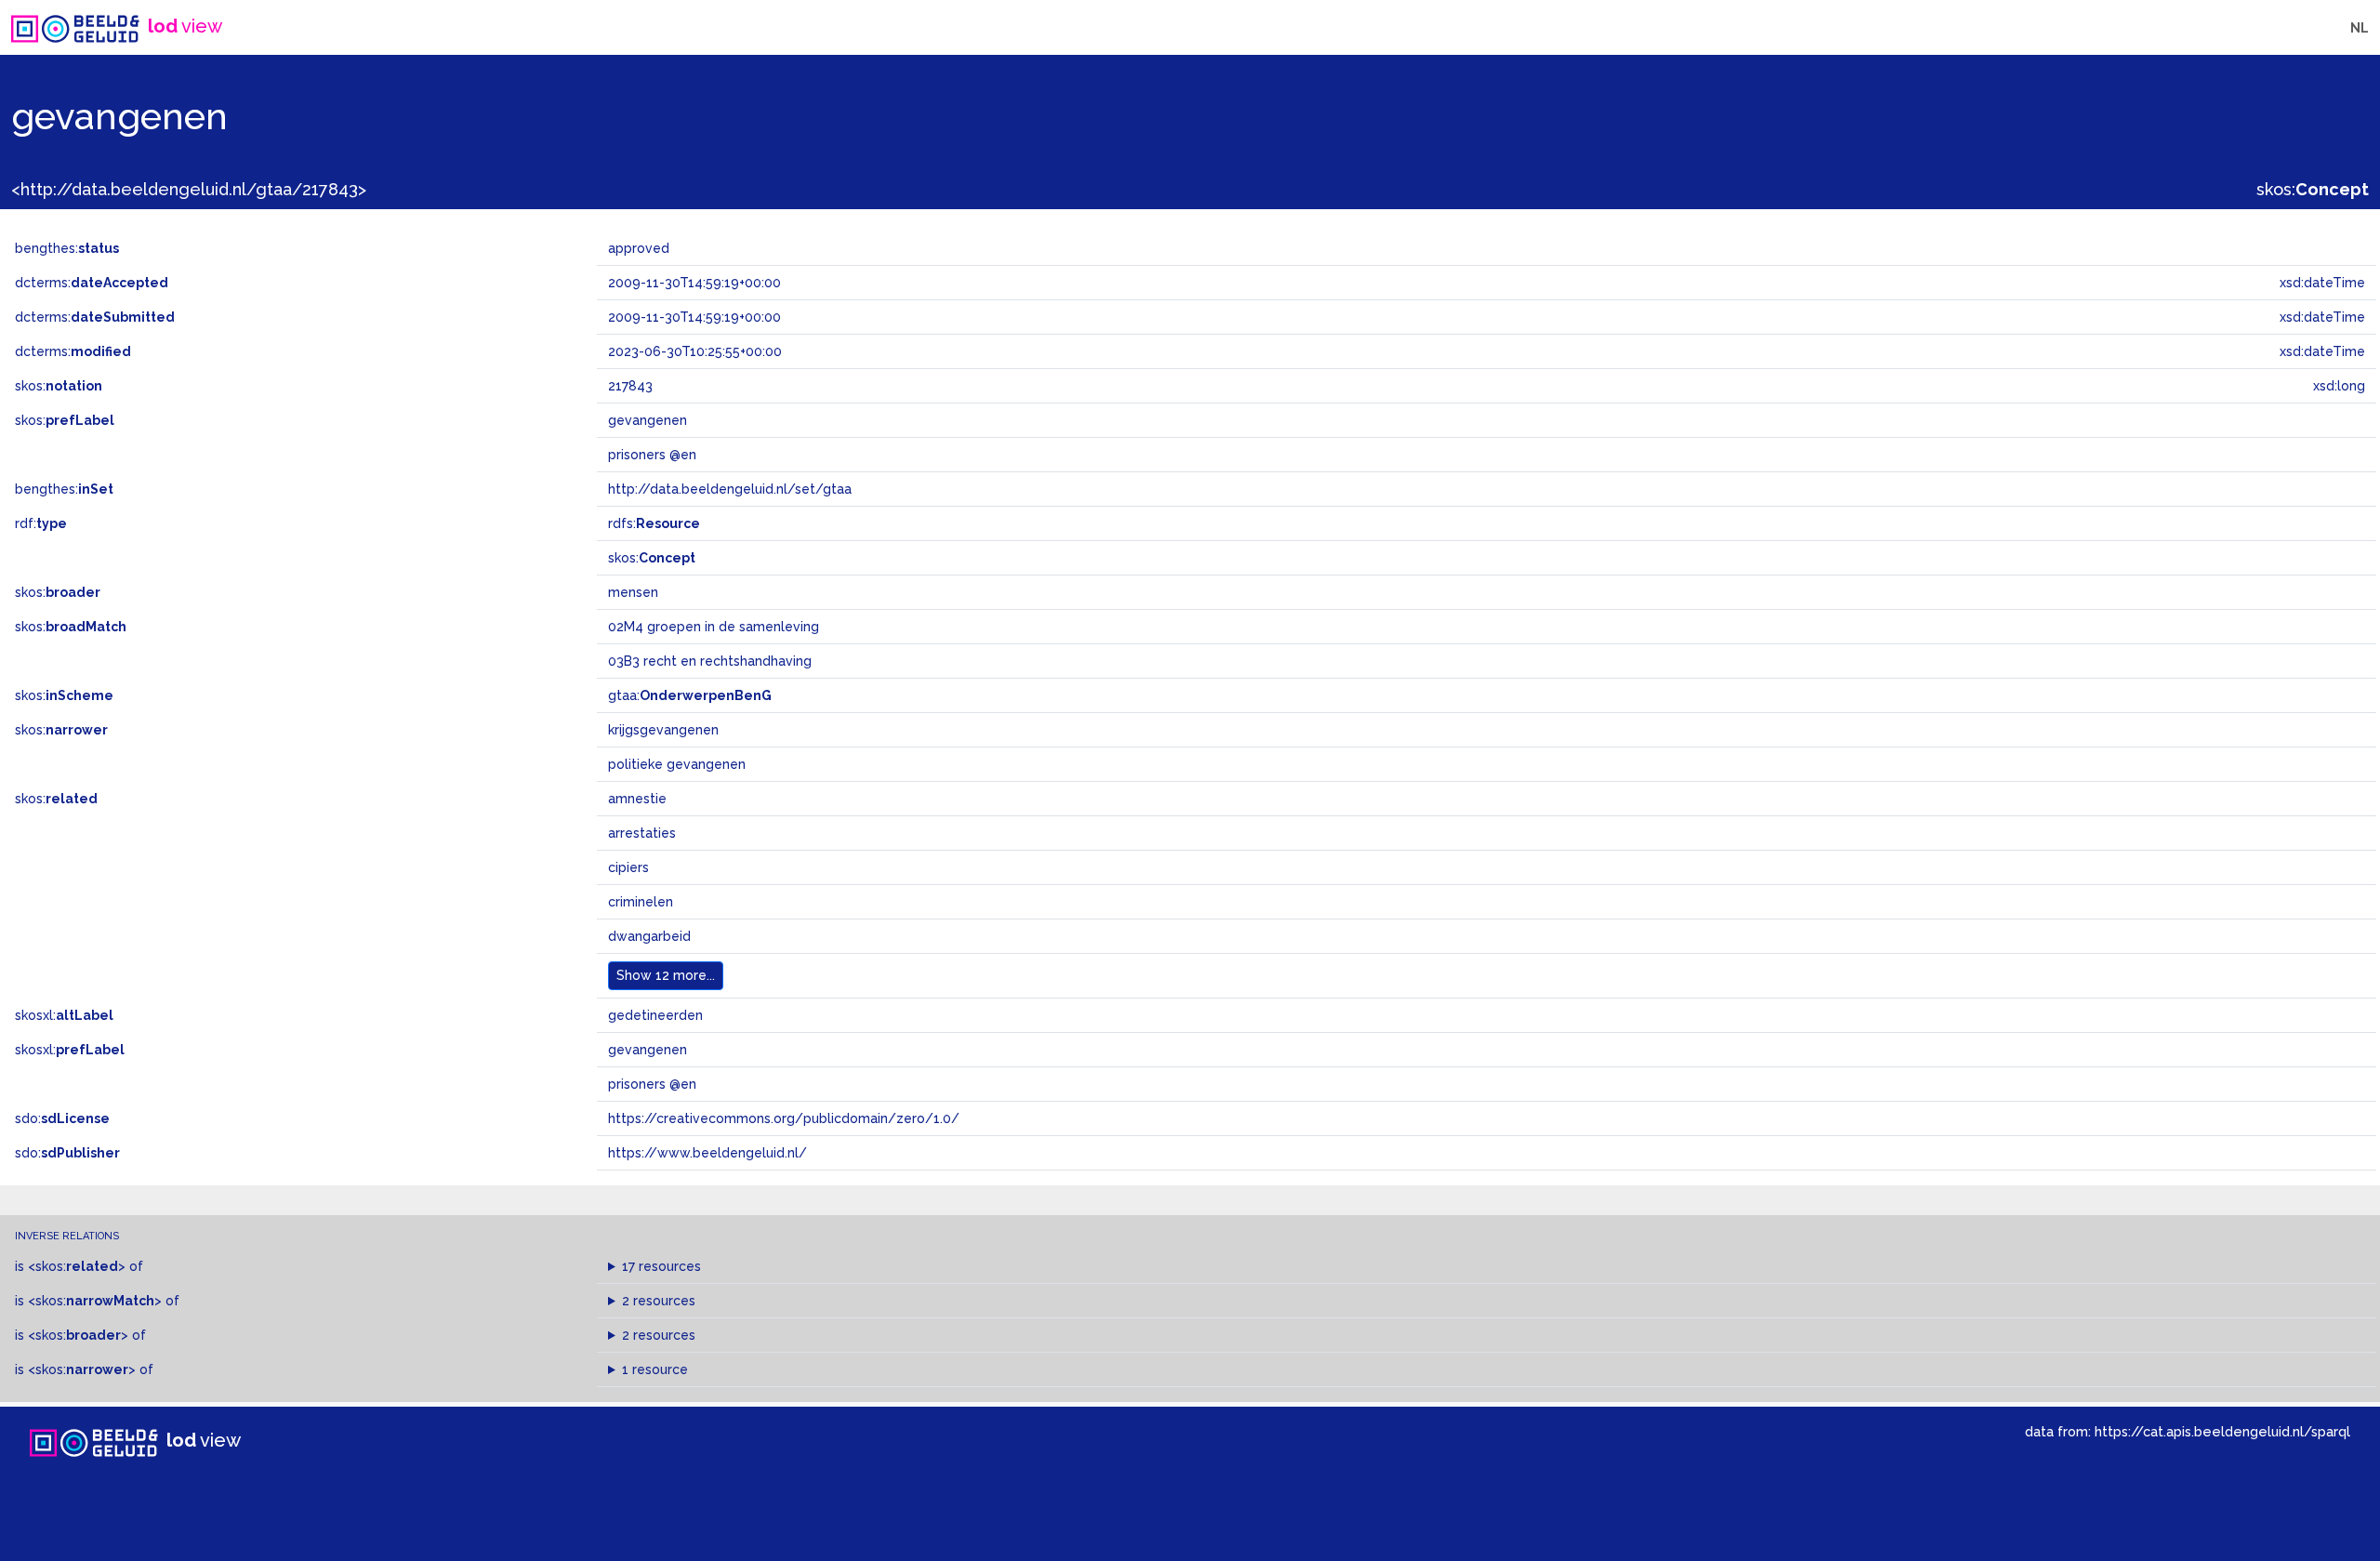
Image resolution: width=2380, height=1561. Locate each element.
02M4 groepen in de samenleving (714, 627)
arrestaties (642, 833)
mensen (633, 592)
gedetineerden (655, 1015)
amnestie (637, 799)
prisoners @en (652, 1084)
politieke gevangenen (677, 764)
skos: (2313, 189)
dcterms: (92, 283)
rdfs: (654, 523)
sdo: (62, 1118)
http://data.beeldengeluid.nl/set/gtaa (730, 489)
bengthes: (67, 248)
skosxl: (64, 1015)
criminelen (641, 902)
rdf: (41, 523)
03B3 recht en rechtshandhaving (710, 661)
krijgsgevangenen (663, 730)
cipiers (628, 867)
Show (666, 975)
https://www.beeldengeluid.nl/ (707, 1153)
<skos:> (77, 1266)
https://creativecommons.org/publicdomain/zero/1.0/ (784, 1118)
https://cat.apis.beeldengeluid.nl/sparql (2222, 1431)
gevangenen (648, 1050)
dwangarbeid (649, 936)
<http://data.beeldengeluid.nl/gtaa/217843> (189, 189)
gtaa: (690, 695)
